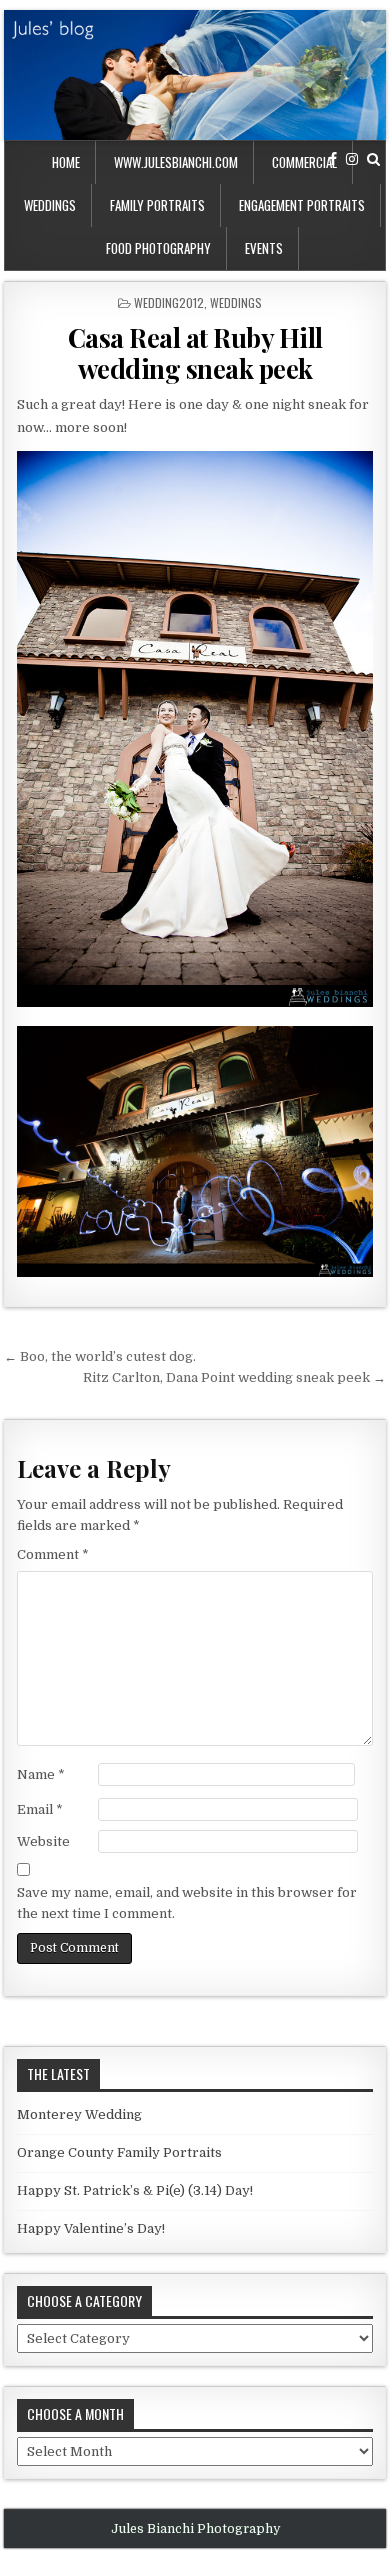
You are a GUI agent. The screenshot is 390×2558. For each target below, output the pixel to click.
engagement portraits (302, 205)
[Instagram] (352, 159)
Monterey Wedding (79, 2114)
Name (41, 1774)
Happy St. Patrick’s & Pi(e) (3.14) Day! (135, 2190)
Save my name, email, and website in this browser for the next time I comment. (187, 1903)
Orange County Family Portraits (119, 2152)
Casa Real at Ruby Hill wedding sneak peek (195, 353)
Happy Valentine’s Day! (91, 2228)
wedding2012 (169, 302)
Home (66, 162)
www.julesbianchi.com (176, 162)
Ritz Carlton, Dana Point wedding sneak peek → (234, 1377)
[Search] (373, 159)
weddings (50, 205)
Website (43, 1841)
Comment (53, 1554)
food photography (158, 248)
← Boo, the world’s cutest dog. (100, 1356)
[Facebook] (333, 159)
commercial (304, 162)
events (264, 248)
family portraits (157, 205)
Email (40, 1809)
